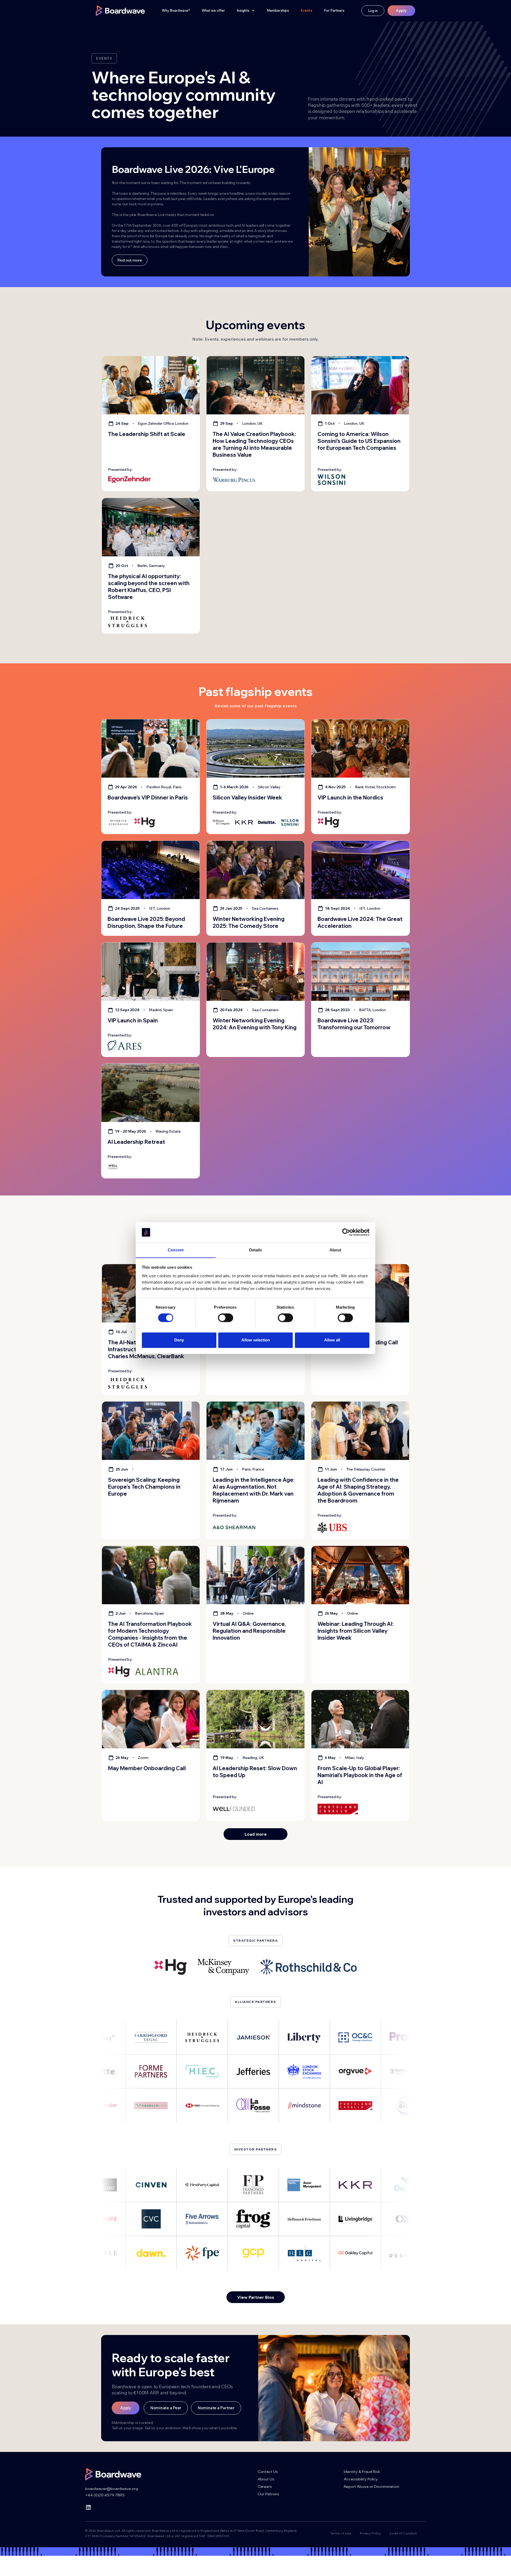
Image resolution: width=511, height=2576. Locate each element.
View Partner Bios (256, 2297)
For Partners (334, 10)
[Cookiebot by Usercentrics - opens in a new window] (346, 1232)
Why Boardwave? (176, 10)
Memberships (278, 10)
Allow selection (256, 1340)
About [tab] (335, 1250)
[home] (120, 11)
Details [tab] (256, 1250)
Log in (373, 11)
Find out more (130, 260)
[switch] (226, 1318)
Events (306, 10)
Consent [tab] (176, 1250)
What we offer (213, 10)
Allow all (332, 1340)
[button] (246, 11)
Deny (179, 1340)
